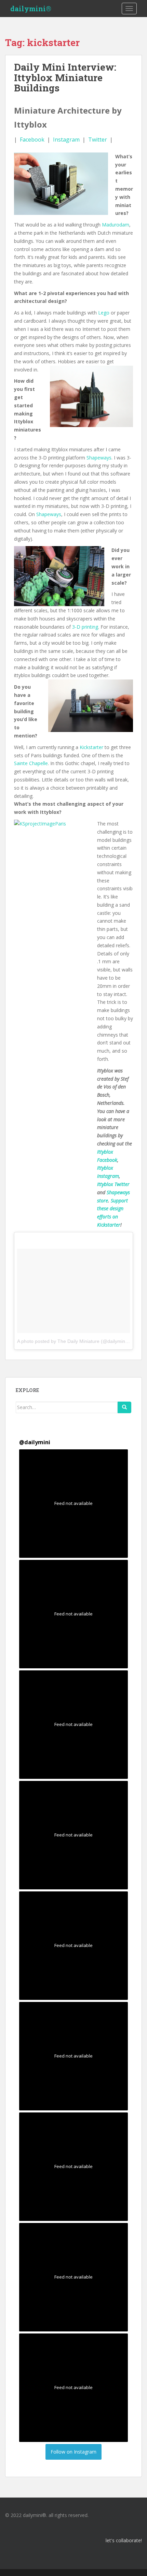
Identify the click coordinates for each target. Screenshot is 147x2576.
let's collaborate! (124, 2540)
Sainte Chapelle (31, 763)
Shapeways (99, 458)
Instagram (66, 140)
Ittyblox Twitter (113, 1184)
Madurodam (116, 225)
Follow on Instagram (73, 2452)
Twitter (98, 140)
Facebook (32, 140)
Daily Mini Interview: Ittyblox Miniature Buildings (65, 78)
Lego (104, 313)
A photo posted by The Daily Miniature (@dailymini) (72, 1341)
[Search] (124, 1407)
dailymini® (31, 9)
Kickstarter (91, 747)
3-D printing (85, 627)
